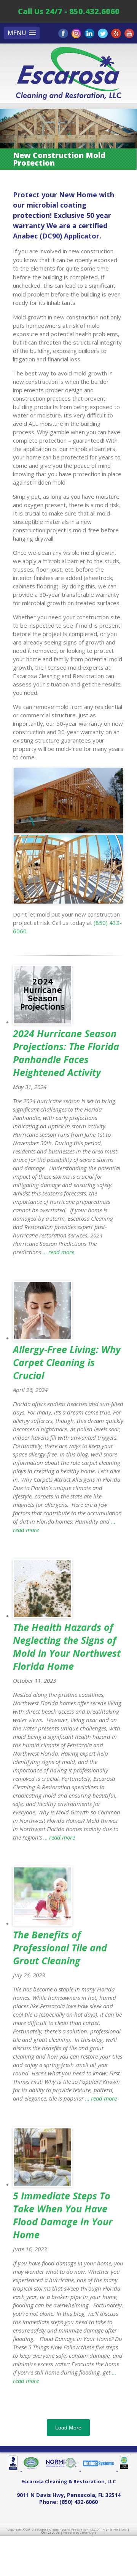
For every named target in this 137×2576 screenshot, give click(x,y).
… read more (58, 1252)
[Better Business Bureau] (15, 2470)
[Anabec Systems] (99, 2470)
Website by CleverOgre (80, 2532)
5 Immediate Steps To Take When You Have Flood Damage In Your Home (63, 2215)
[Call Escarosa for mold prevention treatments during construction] (68, 801)
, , (69, 2495)
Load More (68, 2428)
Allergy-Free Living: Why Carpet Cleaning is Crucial (67, 1362)
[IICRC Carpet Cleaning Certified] (123, 2470)
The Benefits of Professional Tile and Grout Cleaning (60, 1948)
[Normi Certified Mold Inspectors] (62, 2470)
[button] (22, 33)
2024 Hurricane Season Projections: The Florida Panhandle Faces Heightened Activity (66, 1053)
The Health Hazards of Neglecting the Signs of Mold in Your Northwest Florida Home (67, 1646)
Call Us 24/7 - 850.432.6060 (69, 11)
